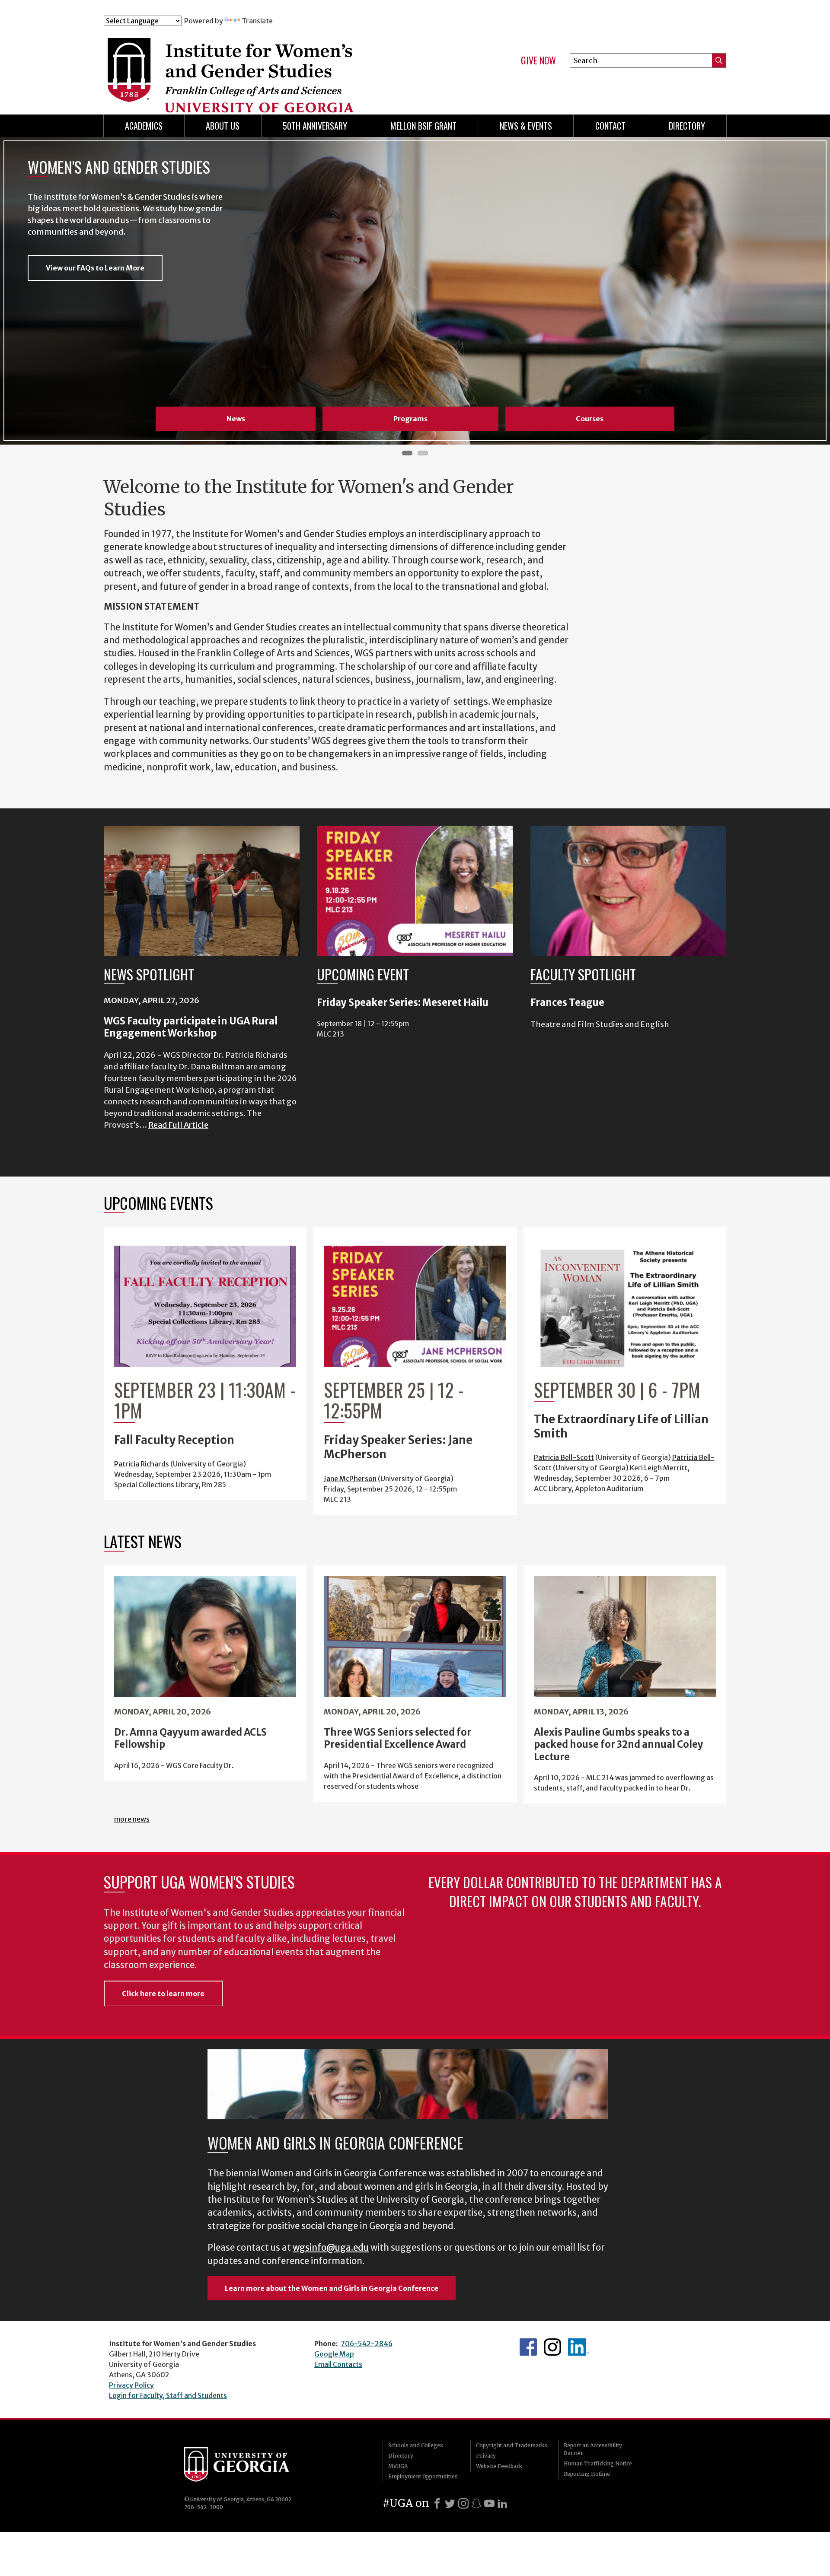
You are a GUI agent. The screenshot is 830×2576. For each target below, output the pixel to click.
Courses (590, 419)
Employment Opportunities (423, 2476)
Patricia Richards (142, 1464)
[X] (450, 2503)
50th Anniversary (315, 126)
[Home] (276, 64)
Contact (610, 126)
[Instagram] (463, 2503)
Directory (687, 126)
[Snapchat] (476, 2503)
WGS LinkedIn (578, 2347)
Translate (257, 21)
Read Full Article (178, 1125)
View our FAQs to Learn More (95, 268)
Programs (410, 419)
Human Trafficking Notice (598, 2463)
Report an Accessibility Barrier (593, 2449)
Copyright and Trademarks (512, 2445)
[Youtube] (489, 2503)
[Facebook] (437, 2503)
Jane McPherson (350, 1479)
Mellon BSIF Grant (423, 126)
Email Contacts (338, 2364)
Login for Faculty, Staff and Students (168, 2395)
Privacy (486, 2456)
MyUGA (398, 2466)
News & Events (526, 126)
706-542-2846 (367, 2344)
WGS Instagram (552, 2347)
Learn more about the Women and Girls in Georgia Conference (332, 2288)
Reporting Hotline (587, 2474)
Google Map (334, 2354)
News (236, 419)
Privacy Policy (131, 2385)
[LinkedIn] (502, 2503)
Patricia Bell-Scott (564, 1457)
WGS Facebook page (528, 2347)
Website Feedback (499, 2466)
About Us (223, 126)
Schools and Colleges (416, 2445)
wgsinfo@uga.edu (331, 2248)
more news (132, 1819)
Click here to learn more (163, 1994)
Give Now (538, 60)
